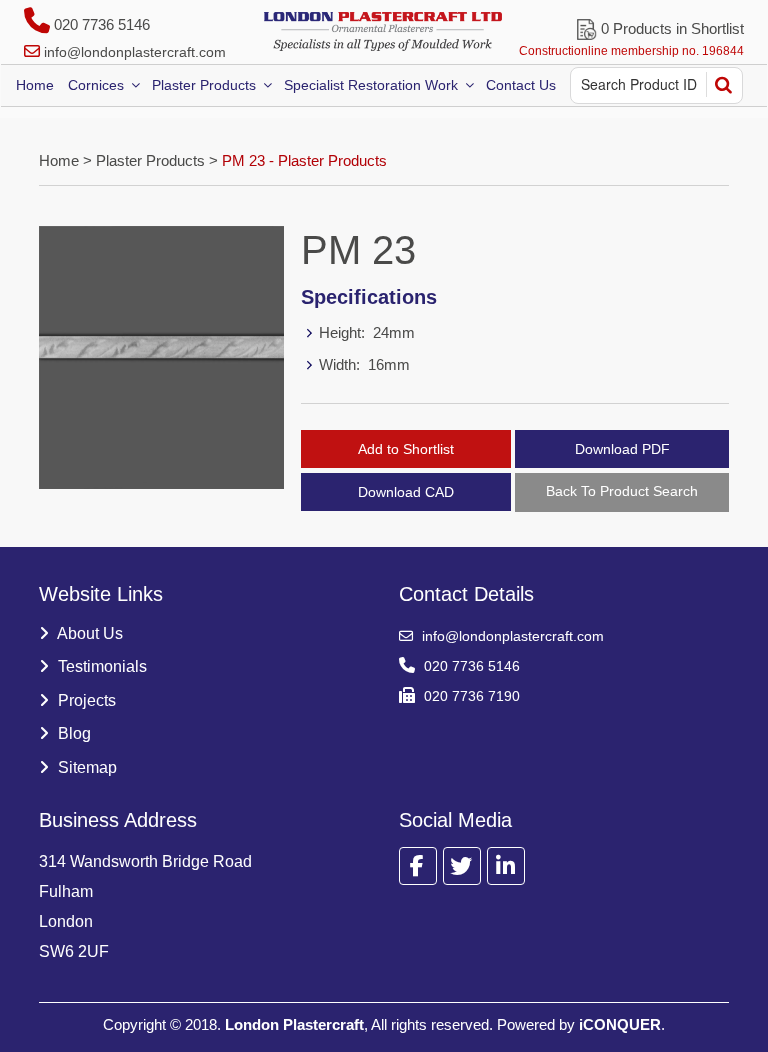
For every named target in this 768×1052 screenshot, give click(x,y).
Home (35, 85)
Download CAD (406, 492)
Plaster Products (204, 85)
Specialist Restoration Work (371, 85)
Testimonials (100, 666)
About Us (88, 633)
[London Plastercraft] (384, 31)
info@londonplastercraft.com (135, 52)
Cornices (96, 85)
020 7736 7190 (470, 696)
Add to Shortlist (406, 449)
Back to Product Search (622, 491)
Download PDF (622, 449)
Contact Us (521, 85)
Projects (85, 700)
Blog (72, 733)
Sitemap (85, 767)
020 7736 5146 (100, 24)
